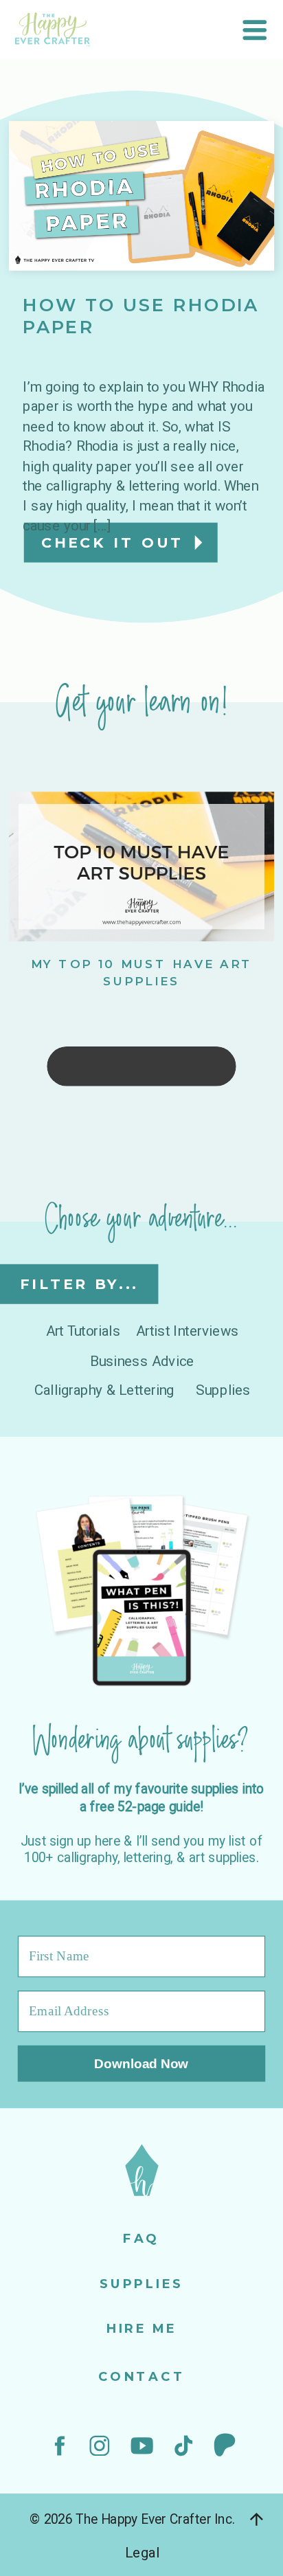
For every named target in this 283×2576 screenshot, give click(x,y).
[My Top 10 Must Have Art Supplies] (141, 866)
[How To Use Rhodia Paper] (141, 196)
